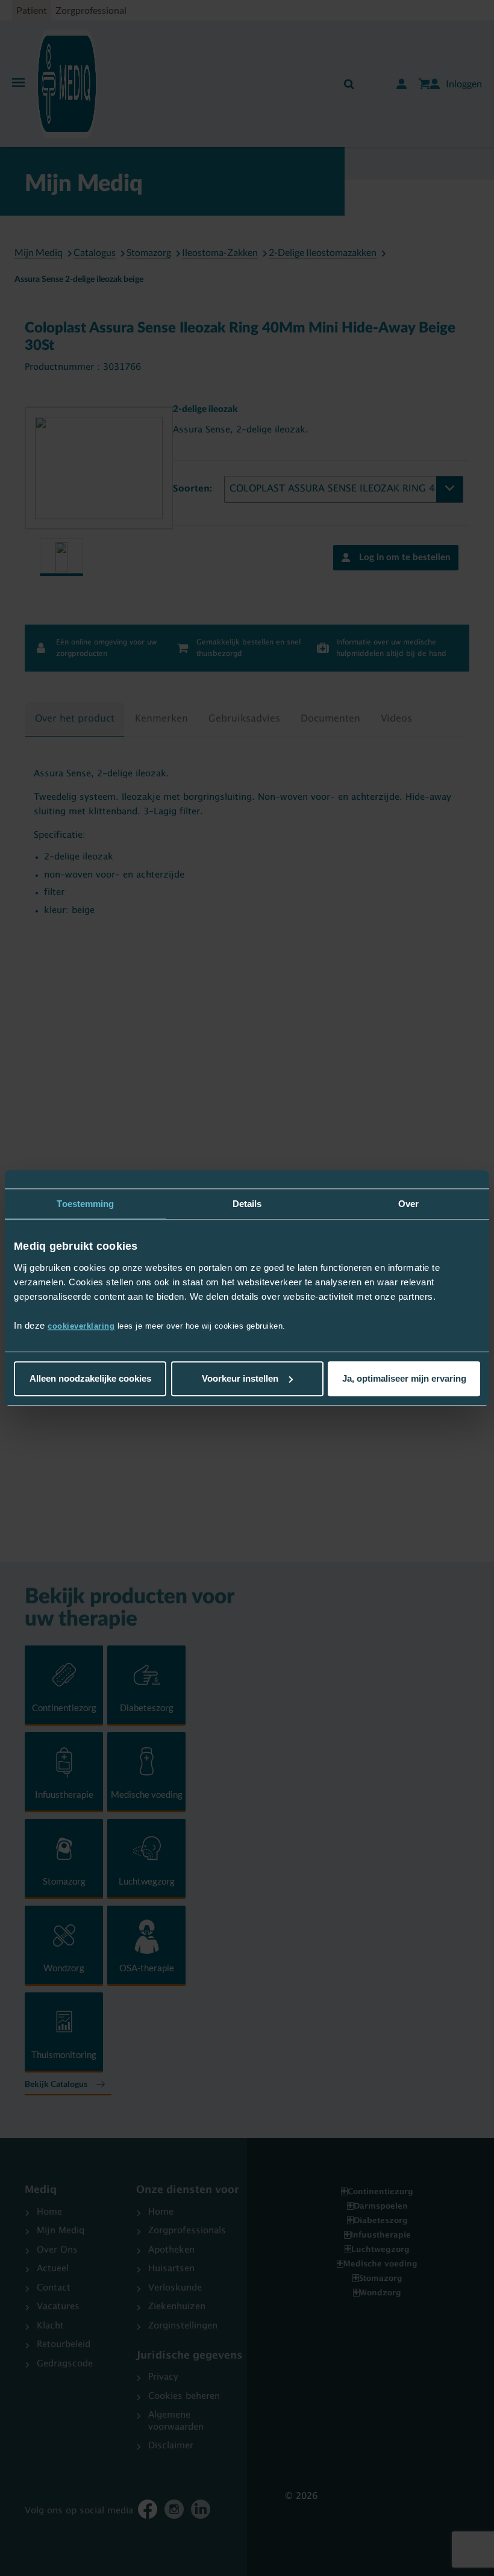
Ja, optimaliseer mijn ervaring (404, 1378)
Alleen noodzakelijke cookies (90, 1378)
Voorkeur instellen (240, 1378)
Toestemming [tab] (85, 1204)
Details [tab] (247, 1204)
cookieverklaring (81, 1326)
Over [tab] (408, 1204)
